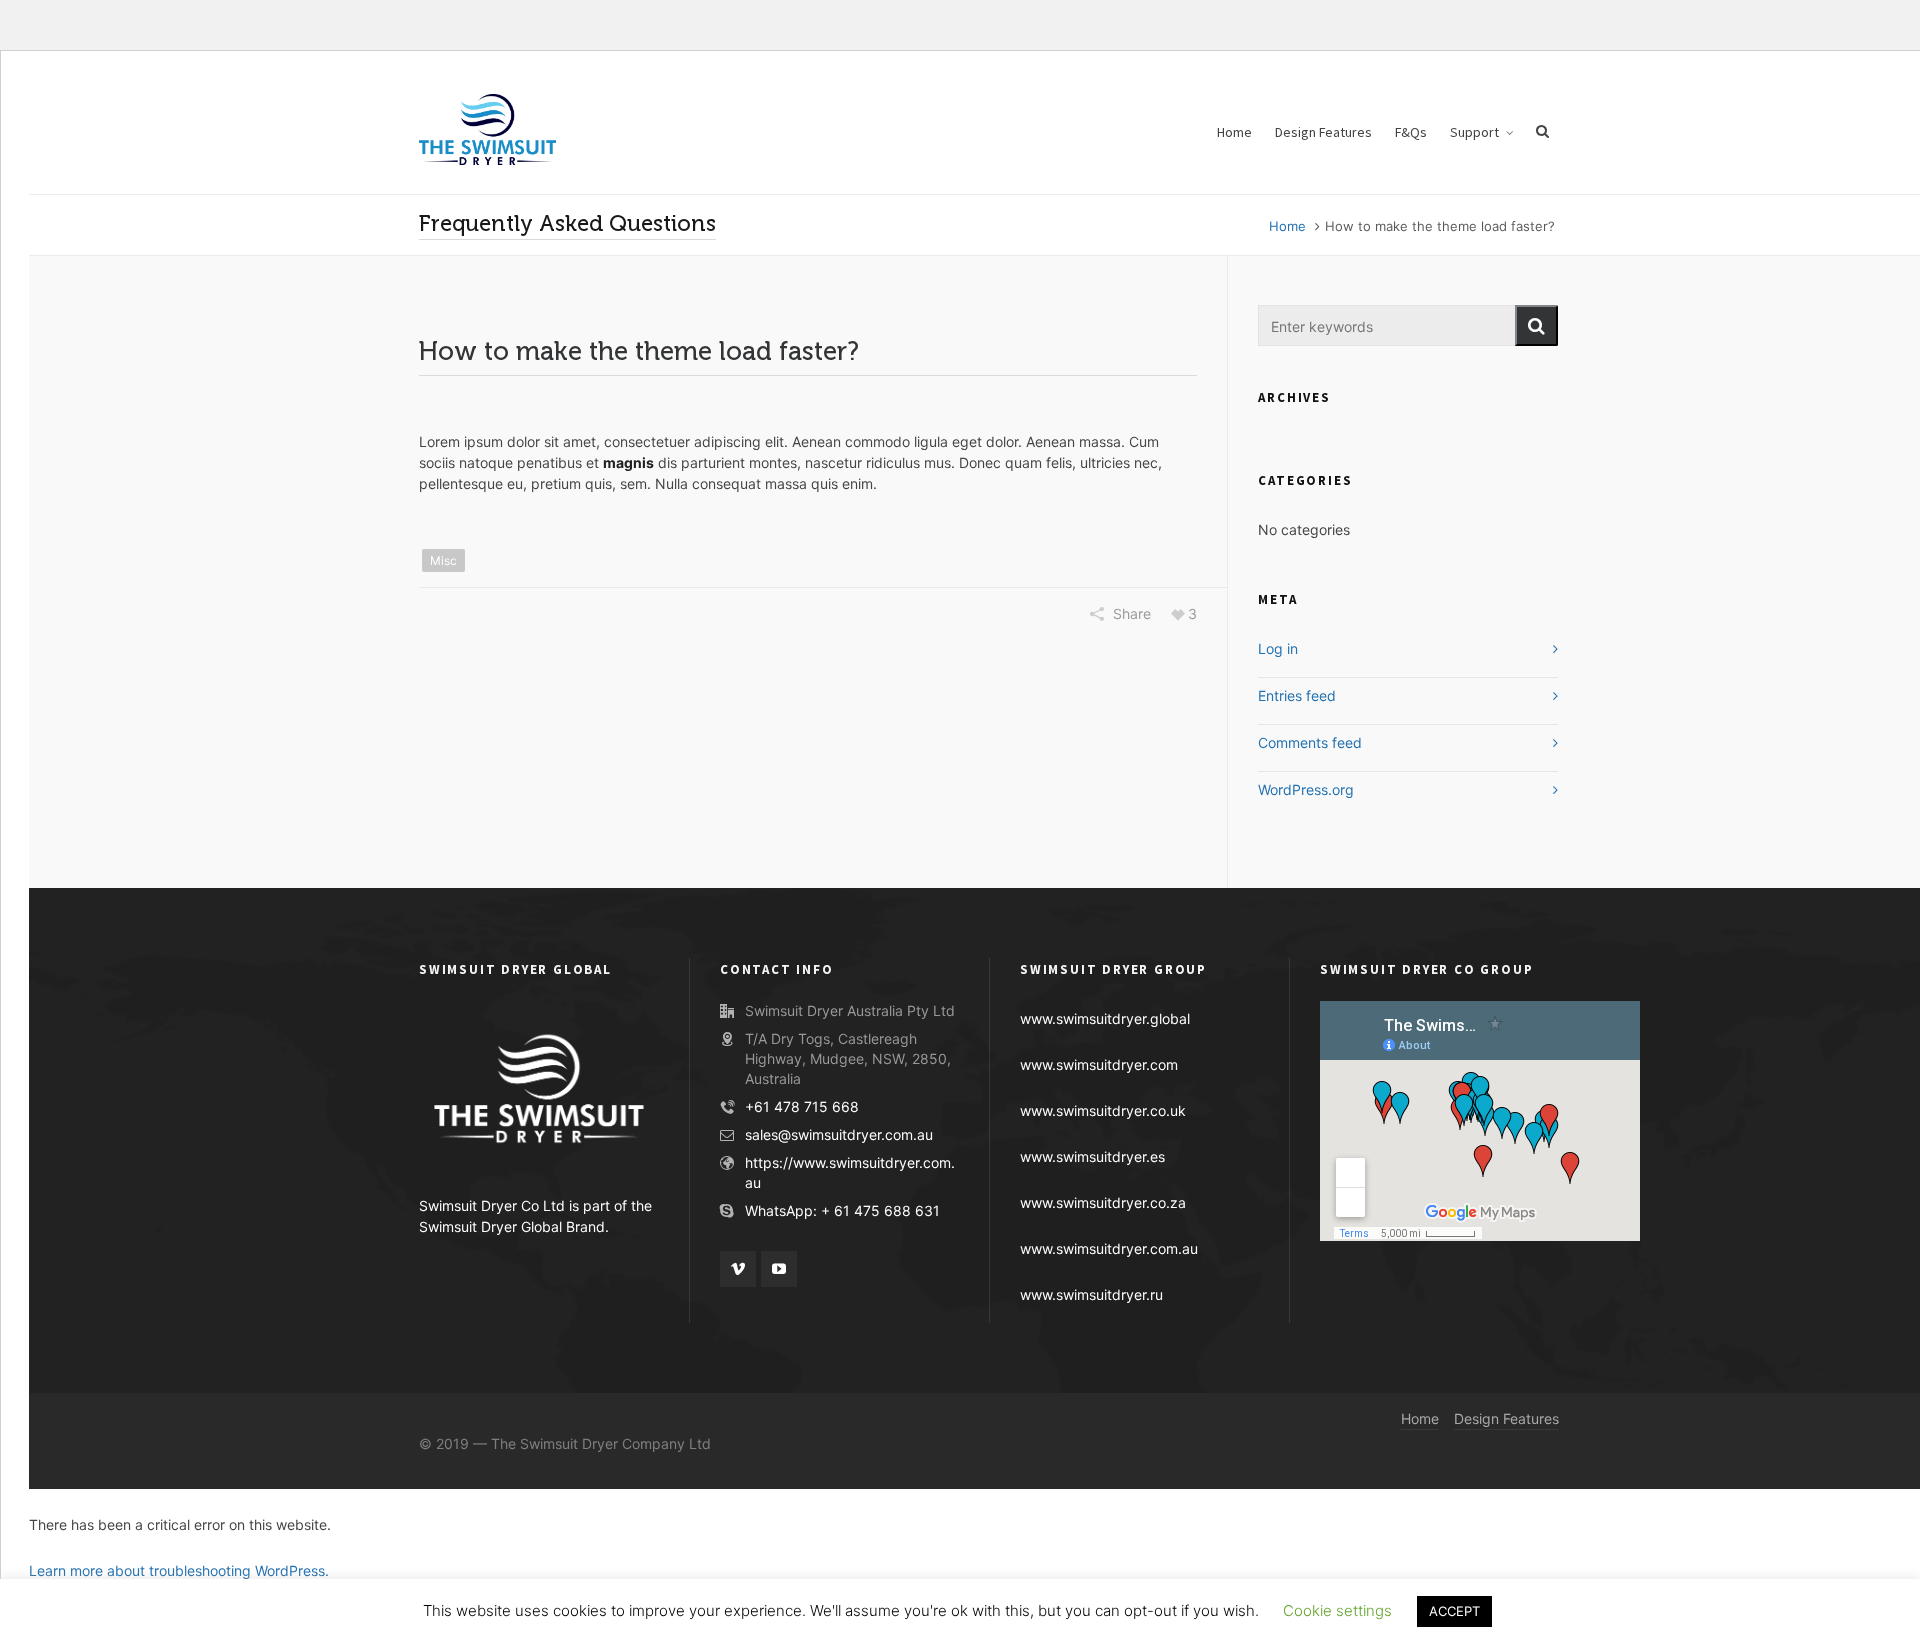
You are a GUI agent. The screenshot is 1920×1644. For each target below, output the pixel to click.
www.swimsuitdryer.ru (1091, 1294)
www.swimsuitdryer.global (1105, 1018)
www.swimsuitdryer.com (1099, 1064)
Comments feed (1310, 742)
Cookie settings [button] (1337, 1610)
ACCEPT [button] (1454, 1611)
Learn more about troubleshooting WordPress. (179, 1570)
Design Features (1506, 1418)
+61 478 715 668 (802, 1106)
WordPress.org (1306, 789)
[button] (1536, 325)
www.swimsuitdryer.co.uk (1103, 1110)
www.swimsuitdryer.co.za (1103, 1202)
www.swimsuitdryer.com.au (1109, 1248)
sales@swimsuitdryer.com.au (839, 1134)
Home (1287, 226)
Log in (1278, 648)
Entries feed (1297, 695)
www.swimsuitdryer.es (1092, 1156)
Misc (443, 560)
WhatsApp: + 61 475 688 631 (842, 1210)
